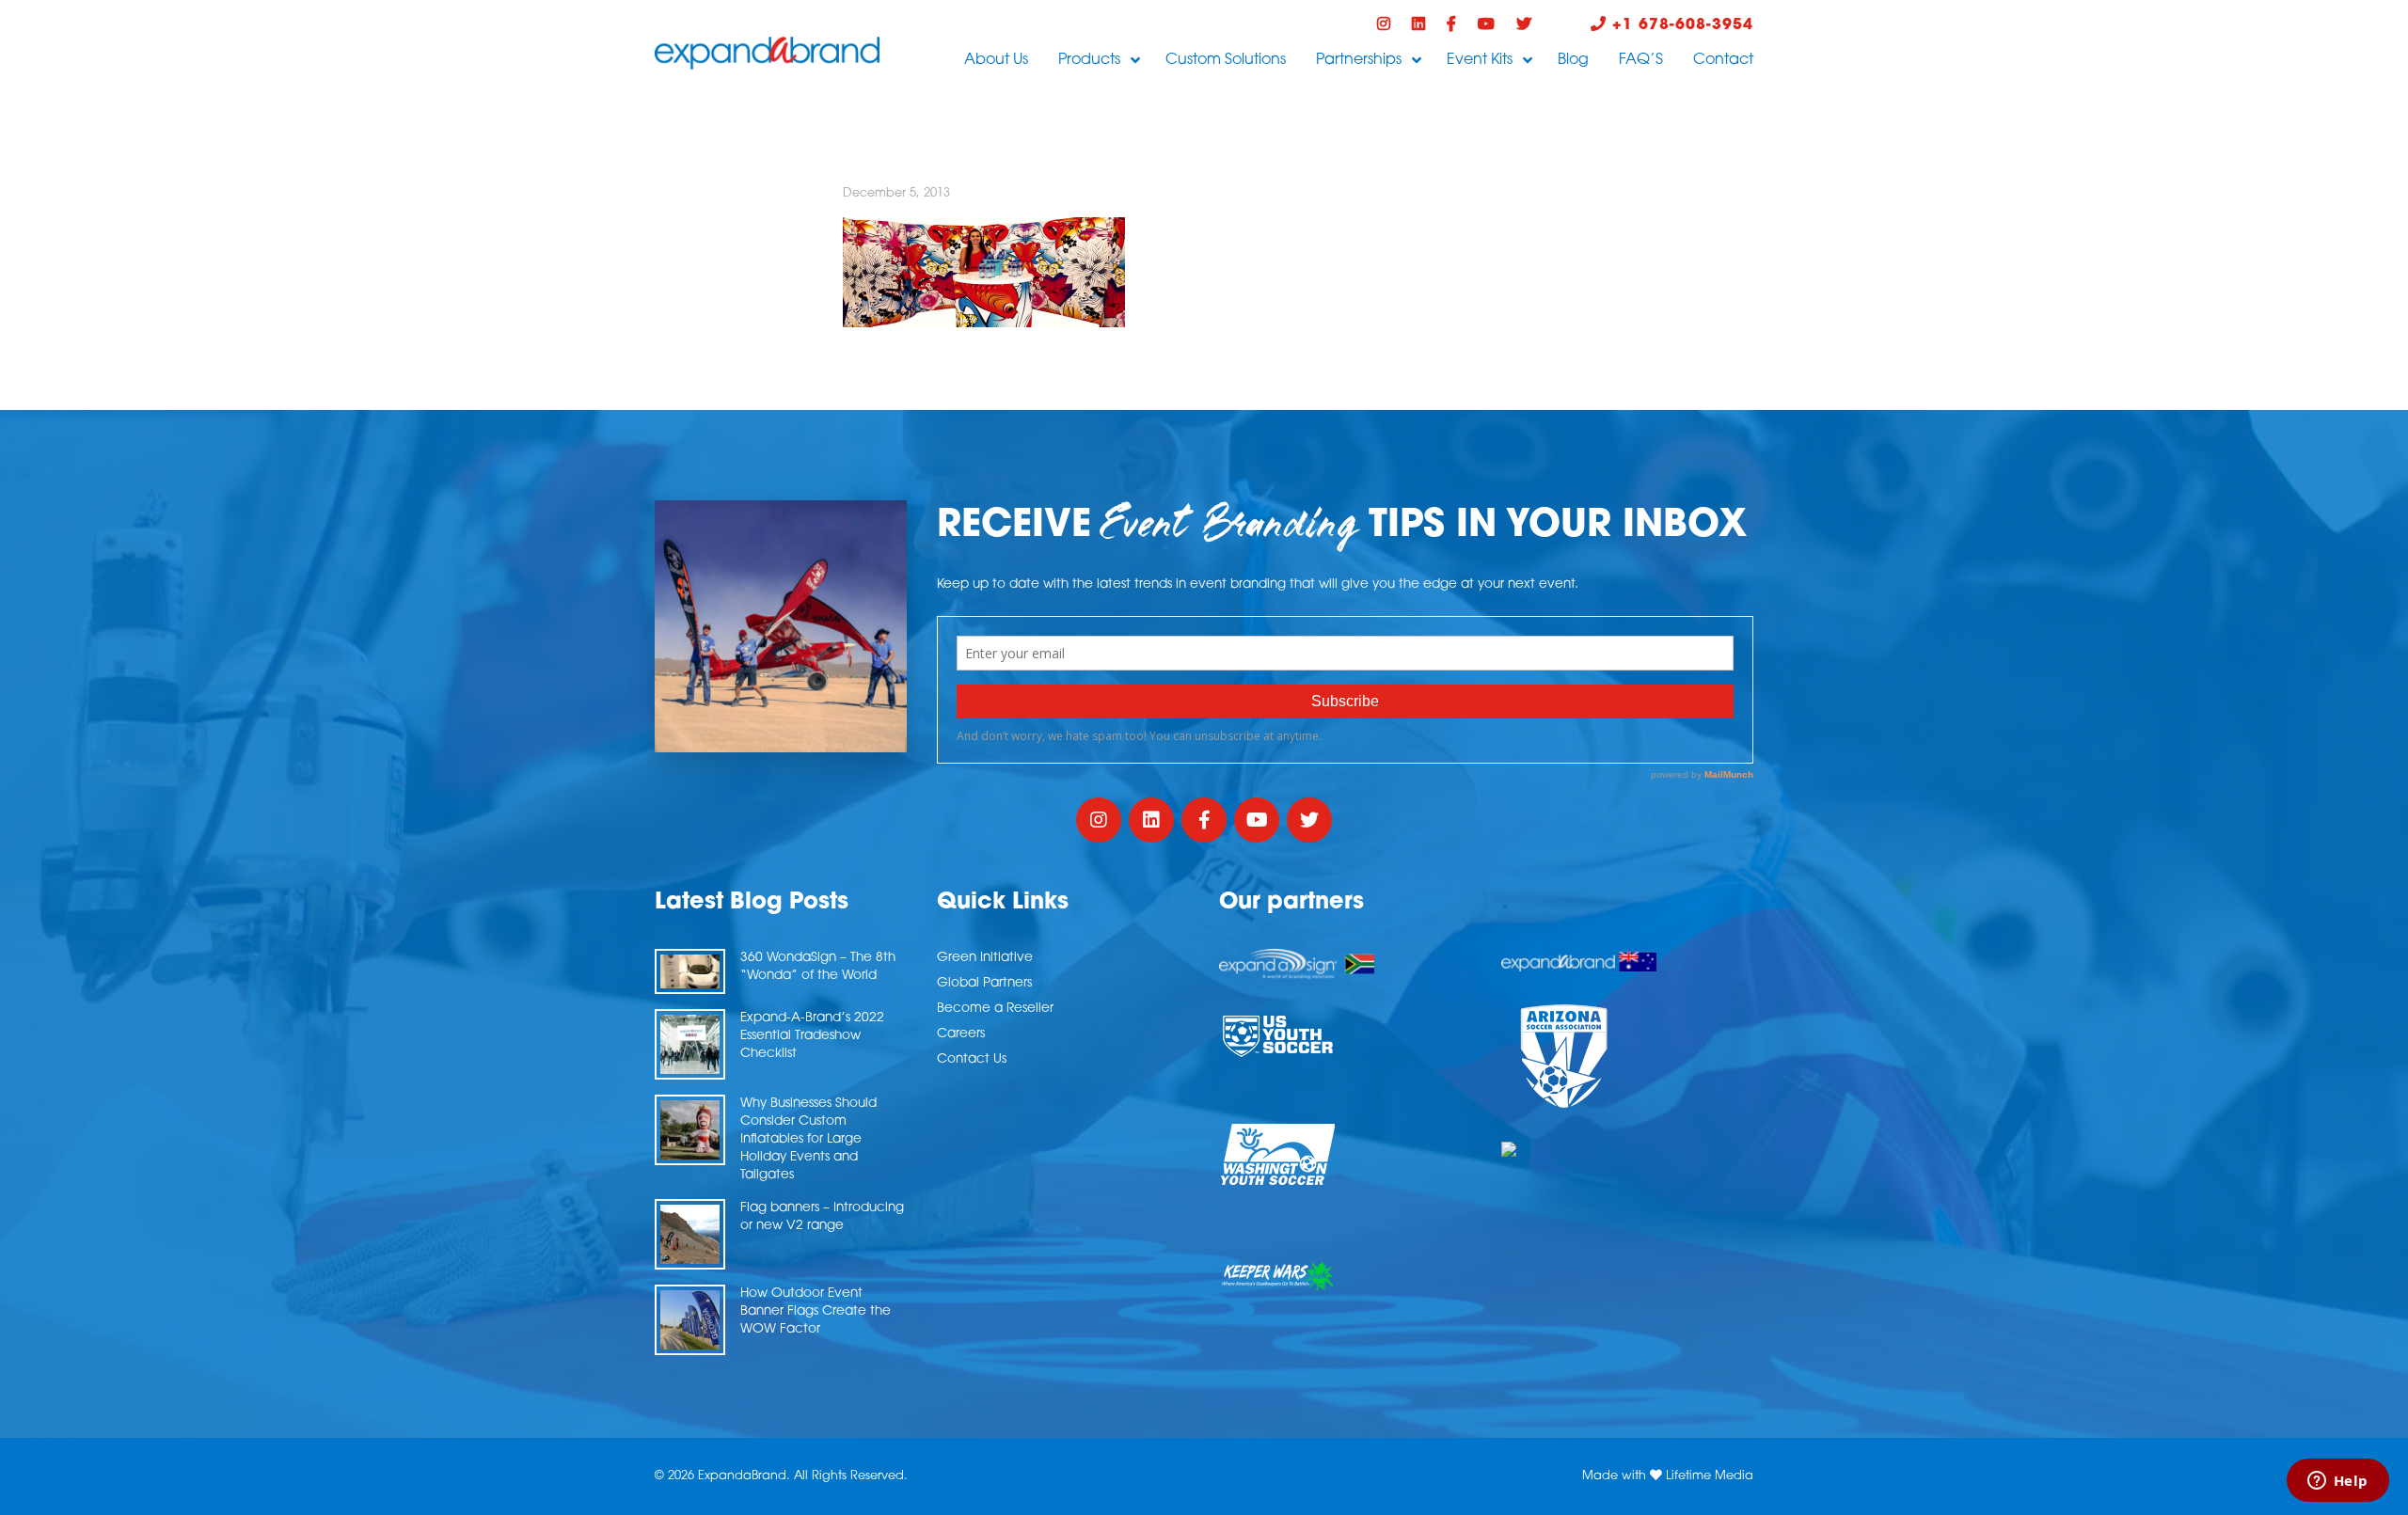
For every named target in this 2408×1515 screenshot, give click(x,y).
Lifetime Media (1710, 1476)
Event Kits (1480, 60)
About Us (996, 60)
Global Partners (984, 983)
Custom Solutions (1226, 60)
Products (1089, 60)
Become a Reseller (995, 1009)
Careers (961, 1034)
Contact (1723, 60)
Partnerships (1359, 60)
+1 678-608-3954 (1680, 25)
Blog (1573, 60)
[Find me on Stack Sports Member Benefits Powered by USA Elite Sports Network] (1627, 1149)
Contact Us (972, 1059)
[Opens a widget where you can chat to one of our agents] (2337, 1482)
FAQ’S (1641, 60)
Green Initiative (985, 958)
